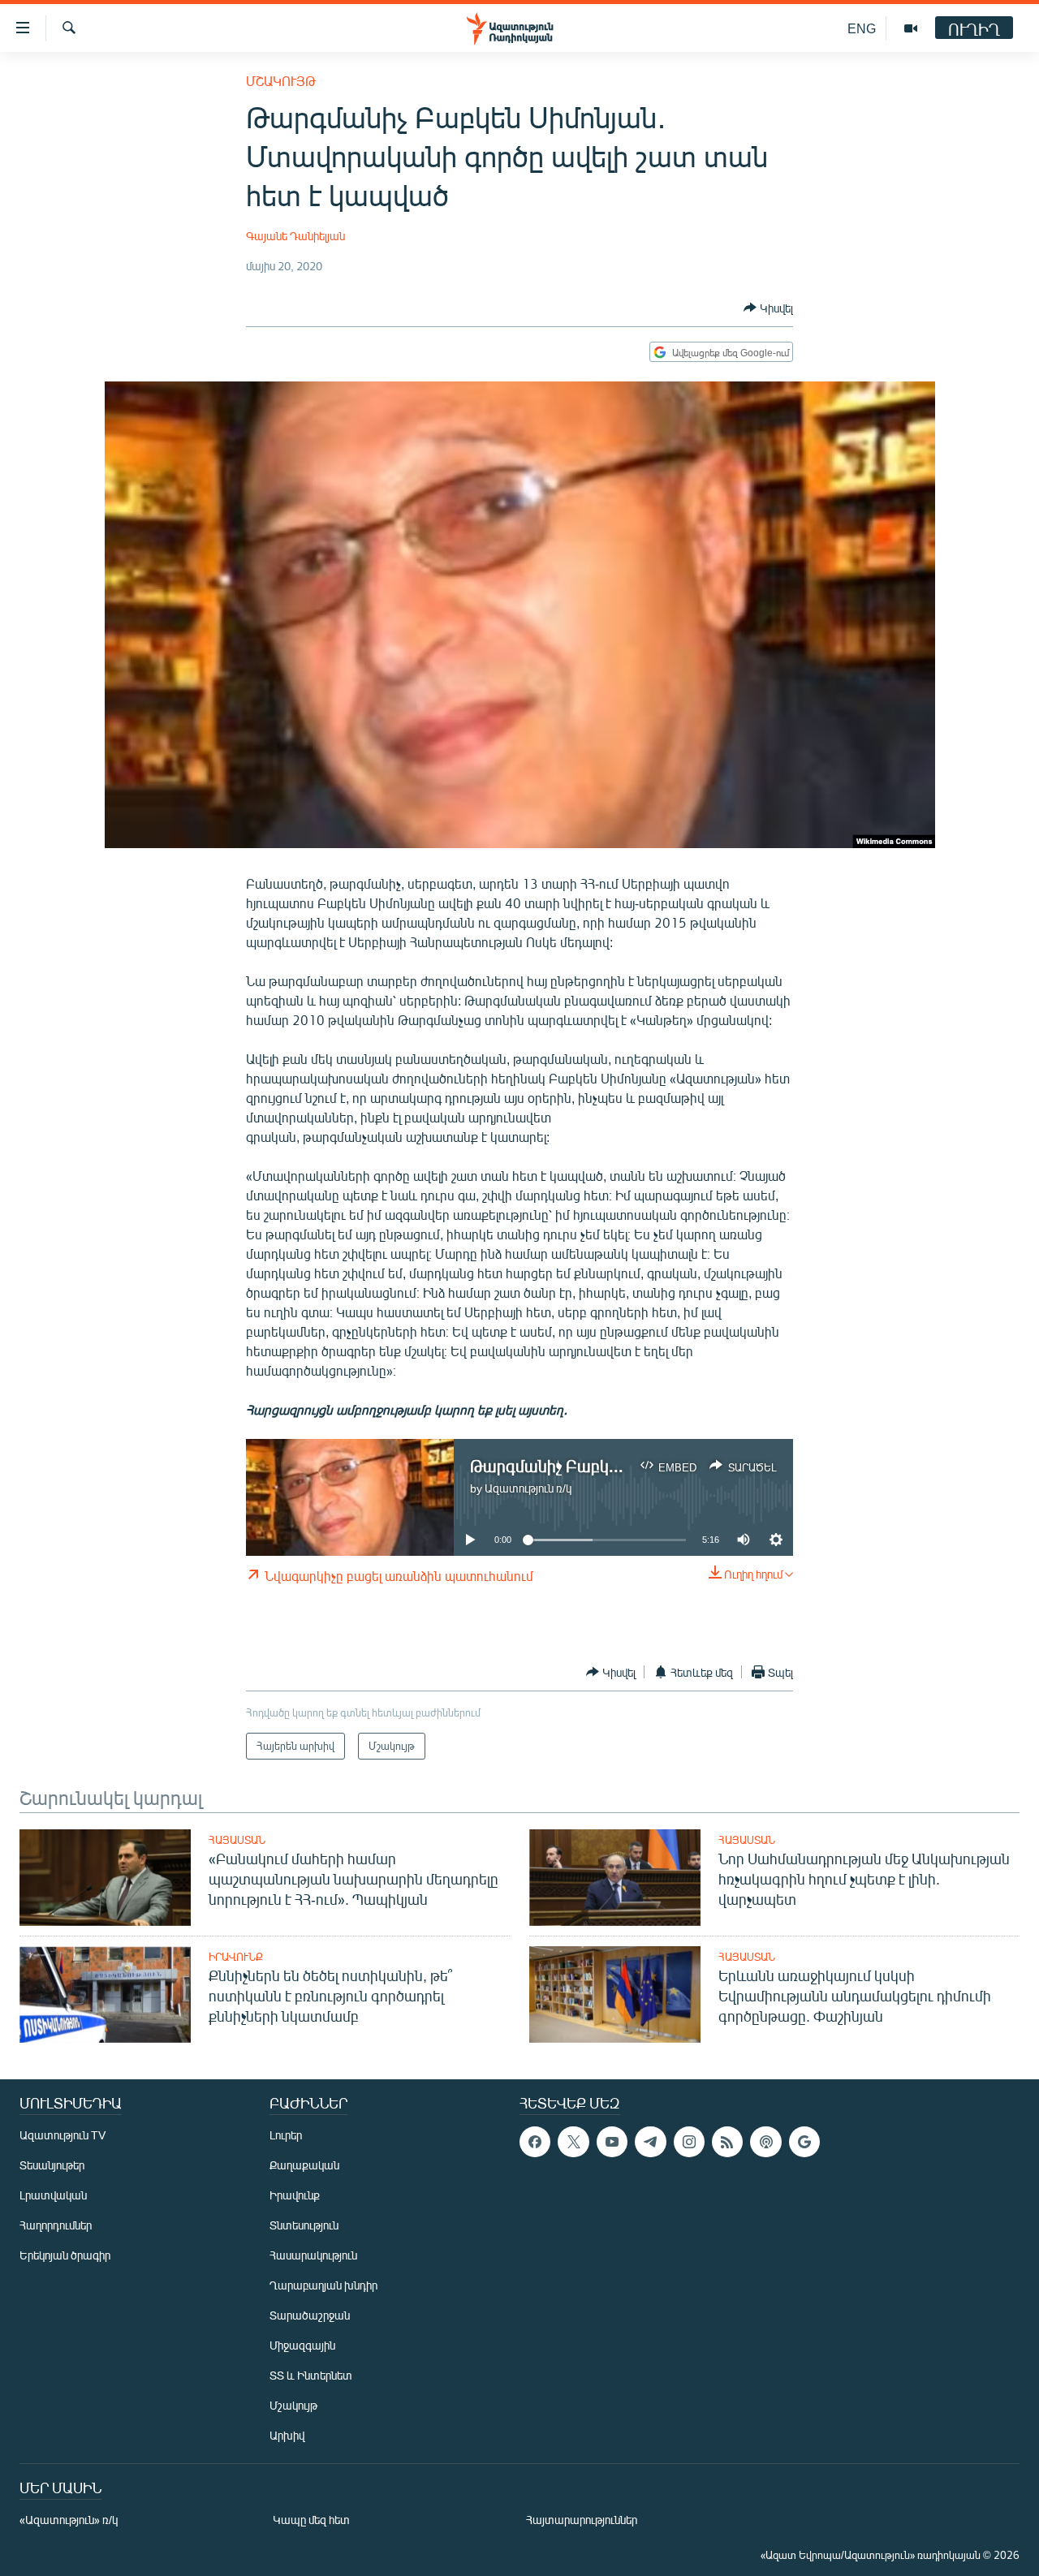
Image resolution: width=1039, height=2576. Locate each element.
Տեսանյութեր (52, 2165)
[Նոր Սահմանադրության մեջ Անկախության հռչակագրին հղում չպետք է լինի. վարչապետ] (615, 1878)
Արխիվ (287, 2435)
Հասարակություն (313, 2255)
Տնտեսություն (304, 2225)
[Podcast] (765, 2142)
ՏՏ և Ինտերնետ (311, 2375)
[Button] (768, 308)
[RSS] (727, 2142)
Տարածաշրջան (310, 2315)
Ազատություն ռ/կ (528, 1488)
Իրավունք (236, 1957)
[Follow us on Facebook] (535, 2142)
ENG (862, 28)
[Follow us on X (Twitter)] (573, 2142)
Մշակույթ (281, 81)
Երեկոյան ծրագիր (65, 2255)
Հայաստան (237, 1840)
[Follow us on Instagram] (689, 2142)
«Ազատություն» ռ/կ (69, 2520)
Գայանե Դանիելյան (295, 236)
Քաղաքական (304, 2165)
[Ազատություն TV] (911, 28)
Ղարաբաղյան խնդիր (323, 2285)
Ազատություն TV (63, 2135)
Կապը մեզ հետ (311, 2520)
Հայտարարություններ (582, 2520)
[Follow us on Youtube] (612, 2142)
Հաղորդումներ (56, 2225)
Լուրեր (286, 2135)
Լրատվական (53, 2195)
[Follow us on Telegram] (650, 2142)
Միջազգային (302, 2345)
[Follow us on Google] (804, 2142)
